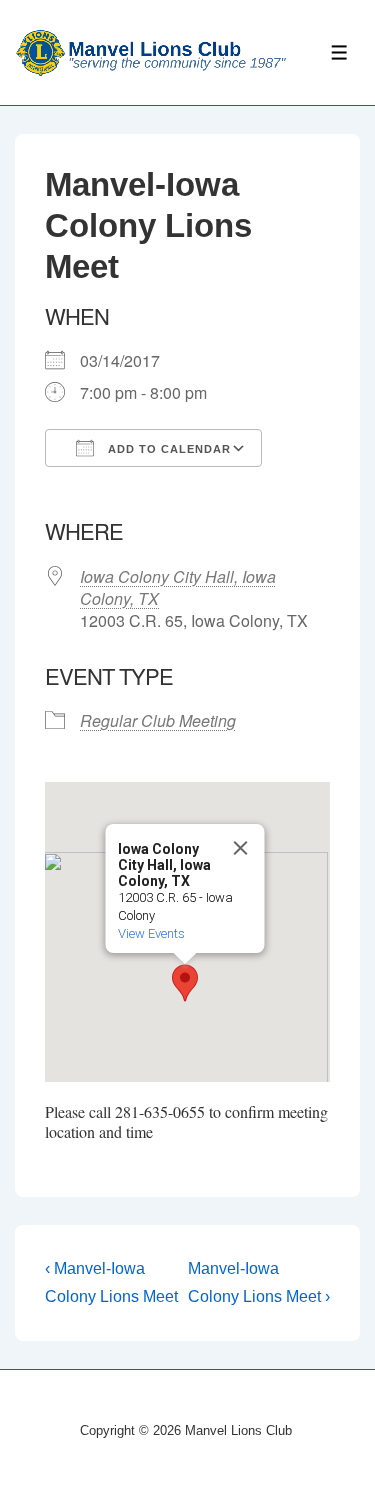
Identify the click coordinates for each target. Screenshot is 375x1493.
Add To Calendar (167, 449)
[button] (185, 983)
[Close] (240, 848)
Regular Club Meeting (158, 720)
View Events (150, 933)
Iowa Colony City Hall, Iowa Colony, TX (178, 587)
